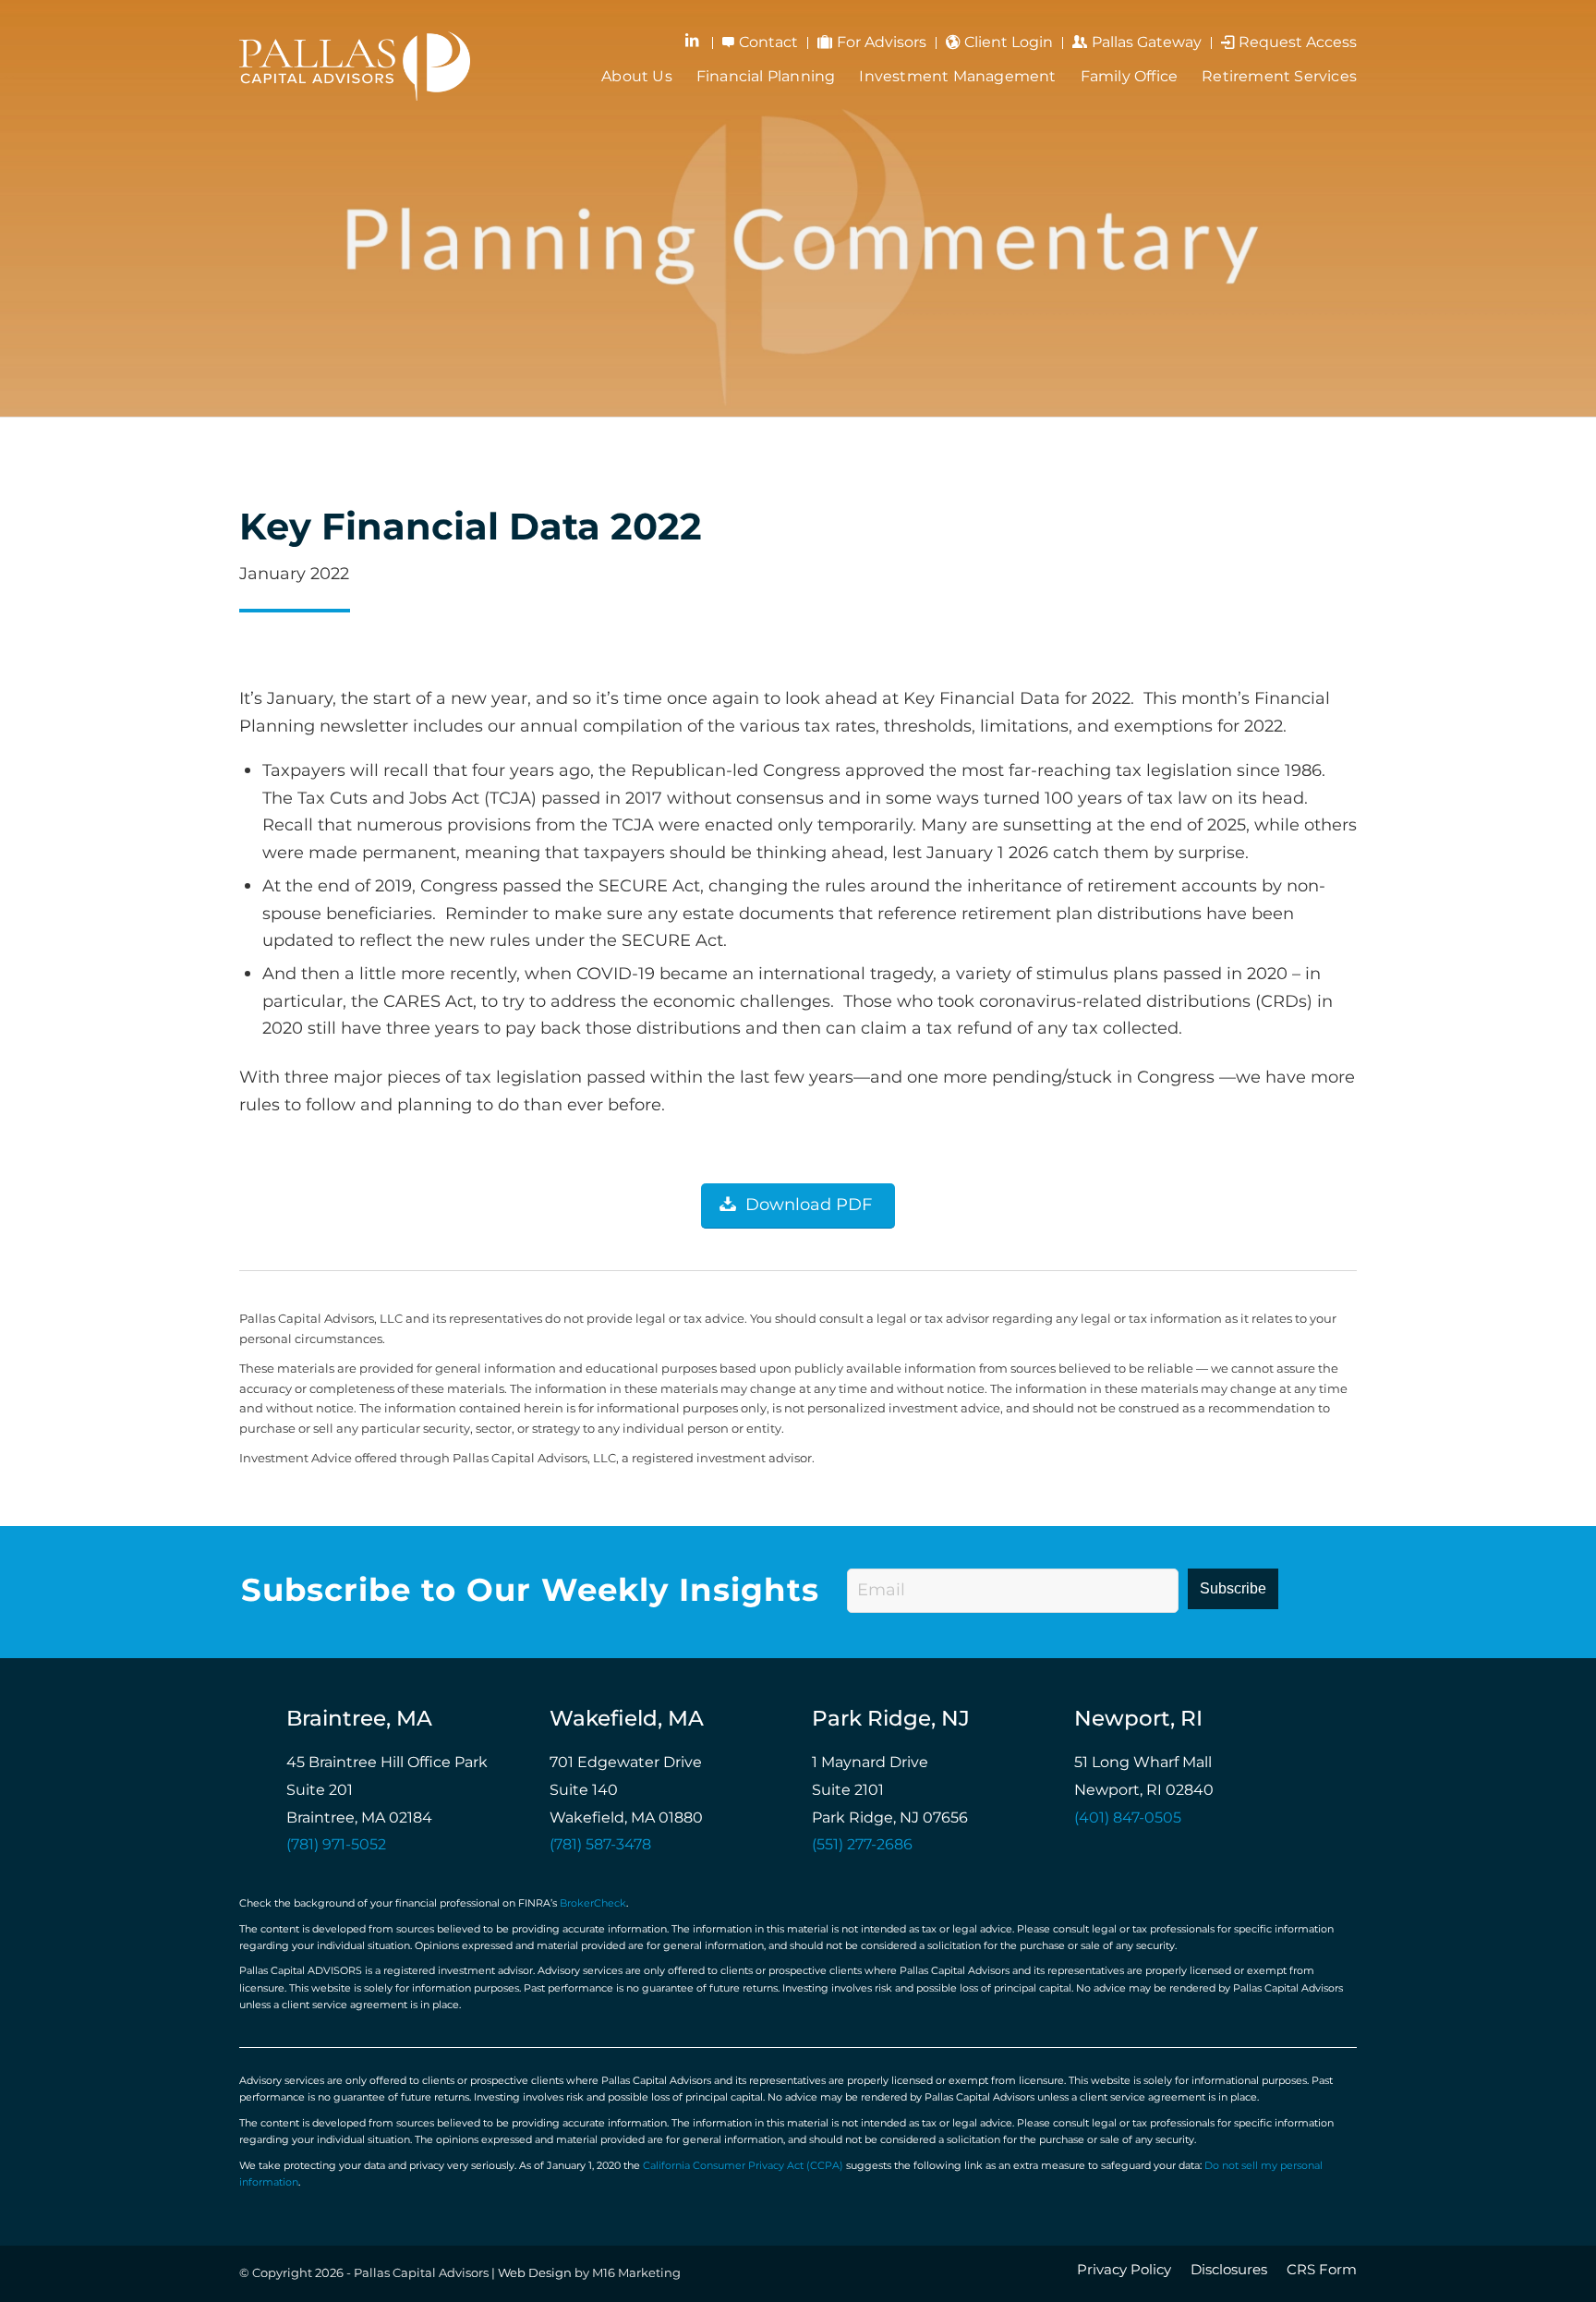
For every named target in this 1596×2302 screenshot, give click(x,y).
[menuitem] (695, 43)
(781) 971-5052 (336, 1845)
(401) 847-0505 (1128, 1818)
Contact (768, 43)
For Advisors (882, 43)
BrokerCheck (593, 1904)
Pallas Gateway (1147, 43)
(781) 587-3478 (600, 1845)
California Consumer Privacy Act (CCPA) (743, 2166)
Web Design (535, 2274)
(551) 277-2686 (862, 1845)
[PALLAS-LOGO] (355, 64)
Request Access (1298, 43)
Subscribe (1233, 1588)
